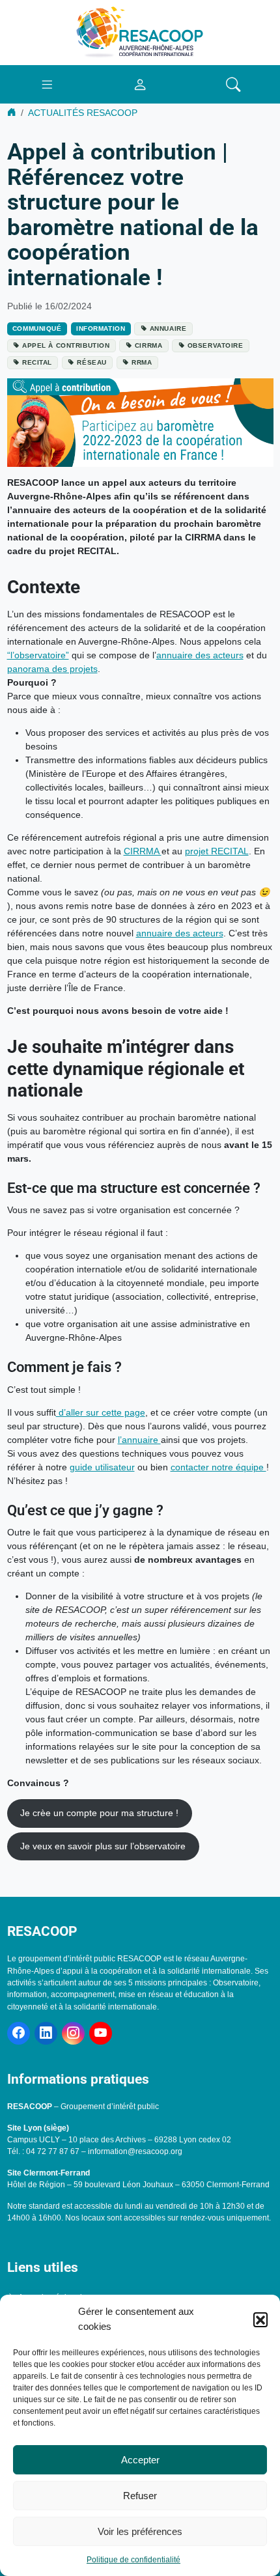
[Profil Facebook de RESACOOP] (19, 2033)
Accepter (140, 2460)
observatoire (216, 345)
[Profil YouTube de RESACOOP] (101, 2033)
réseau (91, 362)
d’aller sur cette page (101, 1412)
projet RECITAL (217, 851)
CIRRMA (148, 345)
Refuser (140, 2496)
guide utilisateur (102, 1467)
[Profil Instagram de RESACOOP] (73, 2033)
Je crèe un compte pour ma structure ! (99, 1813)
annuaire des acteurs (200, 655)
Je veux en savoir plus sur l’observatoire (103, 1846)
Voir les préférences (140, 2531)
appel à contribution (66, 345)
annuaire (168, 329)
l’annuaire (139, 1440)
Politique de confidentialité (133, 2560)
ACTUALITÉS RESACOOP (83, 113)
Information (101, 329)
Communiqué (37, 329)
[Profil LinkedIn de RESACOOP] (46, 2033)
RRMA (142, 362)
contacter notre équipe (218, 1467)
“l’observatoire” (38, 655)
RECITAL (37, 362)
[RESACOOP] (140, 32)
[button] (260, 2319)
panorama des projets (52, 669)
